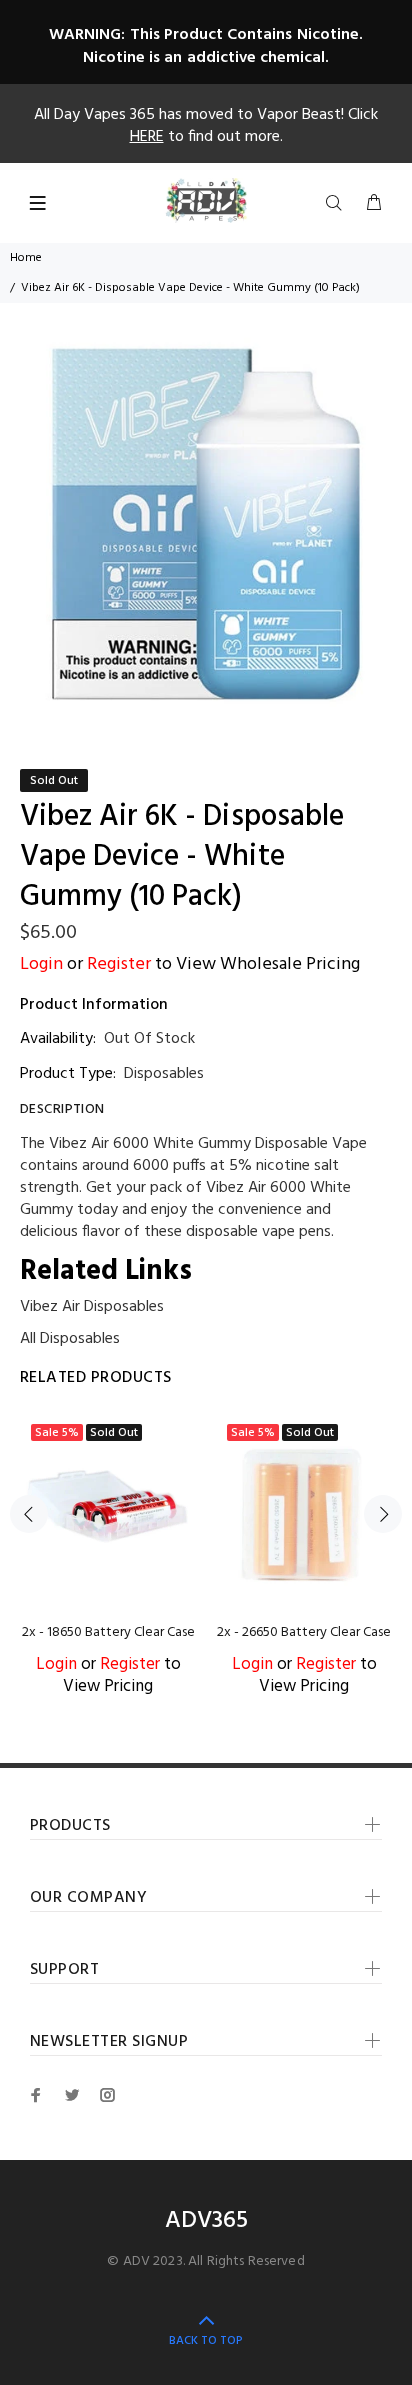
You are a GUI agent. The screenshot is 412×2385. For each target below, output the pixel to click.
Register (119, 964)
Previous (29, 1514)
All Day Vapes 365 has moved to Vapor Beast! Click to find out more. (206, 126)
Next (383, 1514)
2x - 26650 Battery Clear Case (304, 1632)
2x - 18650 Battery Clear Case (108, 1632)
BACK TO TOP (206, 2341)
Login (41, 964)
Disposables (164, 1074)
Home (26, 258)
